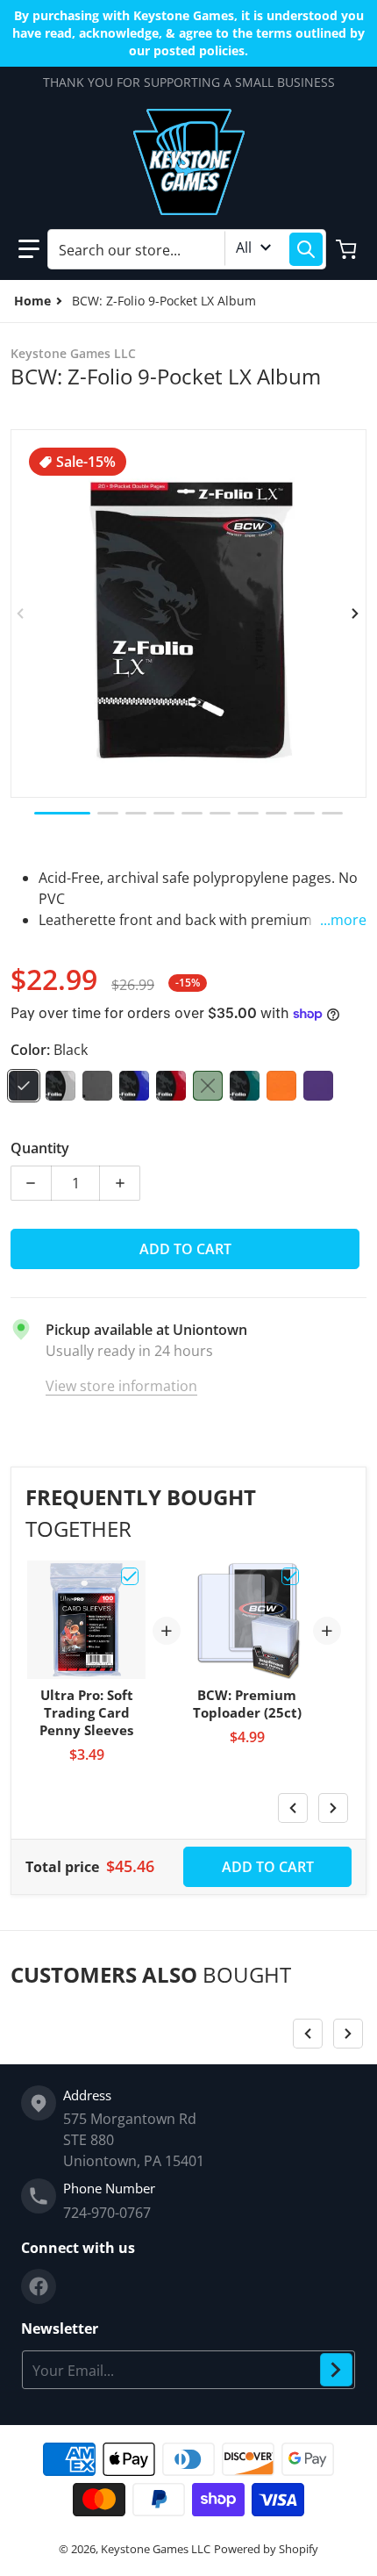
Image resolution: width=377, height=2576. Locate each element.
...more (343, 920)
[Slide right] (356, 614)
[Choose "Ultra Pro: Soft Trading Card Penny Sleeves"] (130, 1576)
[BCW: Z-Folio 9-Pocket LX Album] (62, 813)
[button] (29, 249)
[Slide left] (21, 614)
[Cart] (348, 249)
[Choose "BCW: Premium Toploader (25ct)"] (290, 1576)
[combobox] (187, 249)
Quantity (40, 1148)
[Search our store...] (306, 249)
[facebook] (39, 2286)
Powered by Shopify (266, 2549)
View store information (121, 1386)
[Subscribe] (336, 2370)
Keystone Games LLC (156, 2549)
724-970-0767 (107, 2213)
